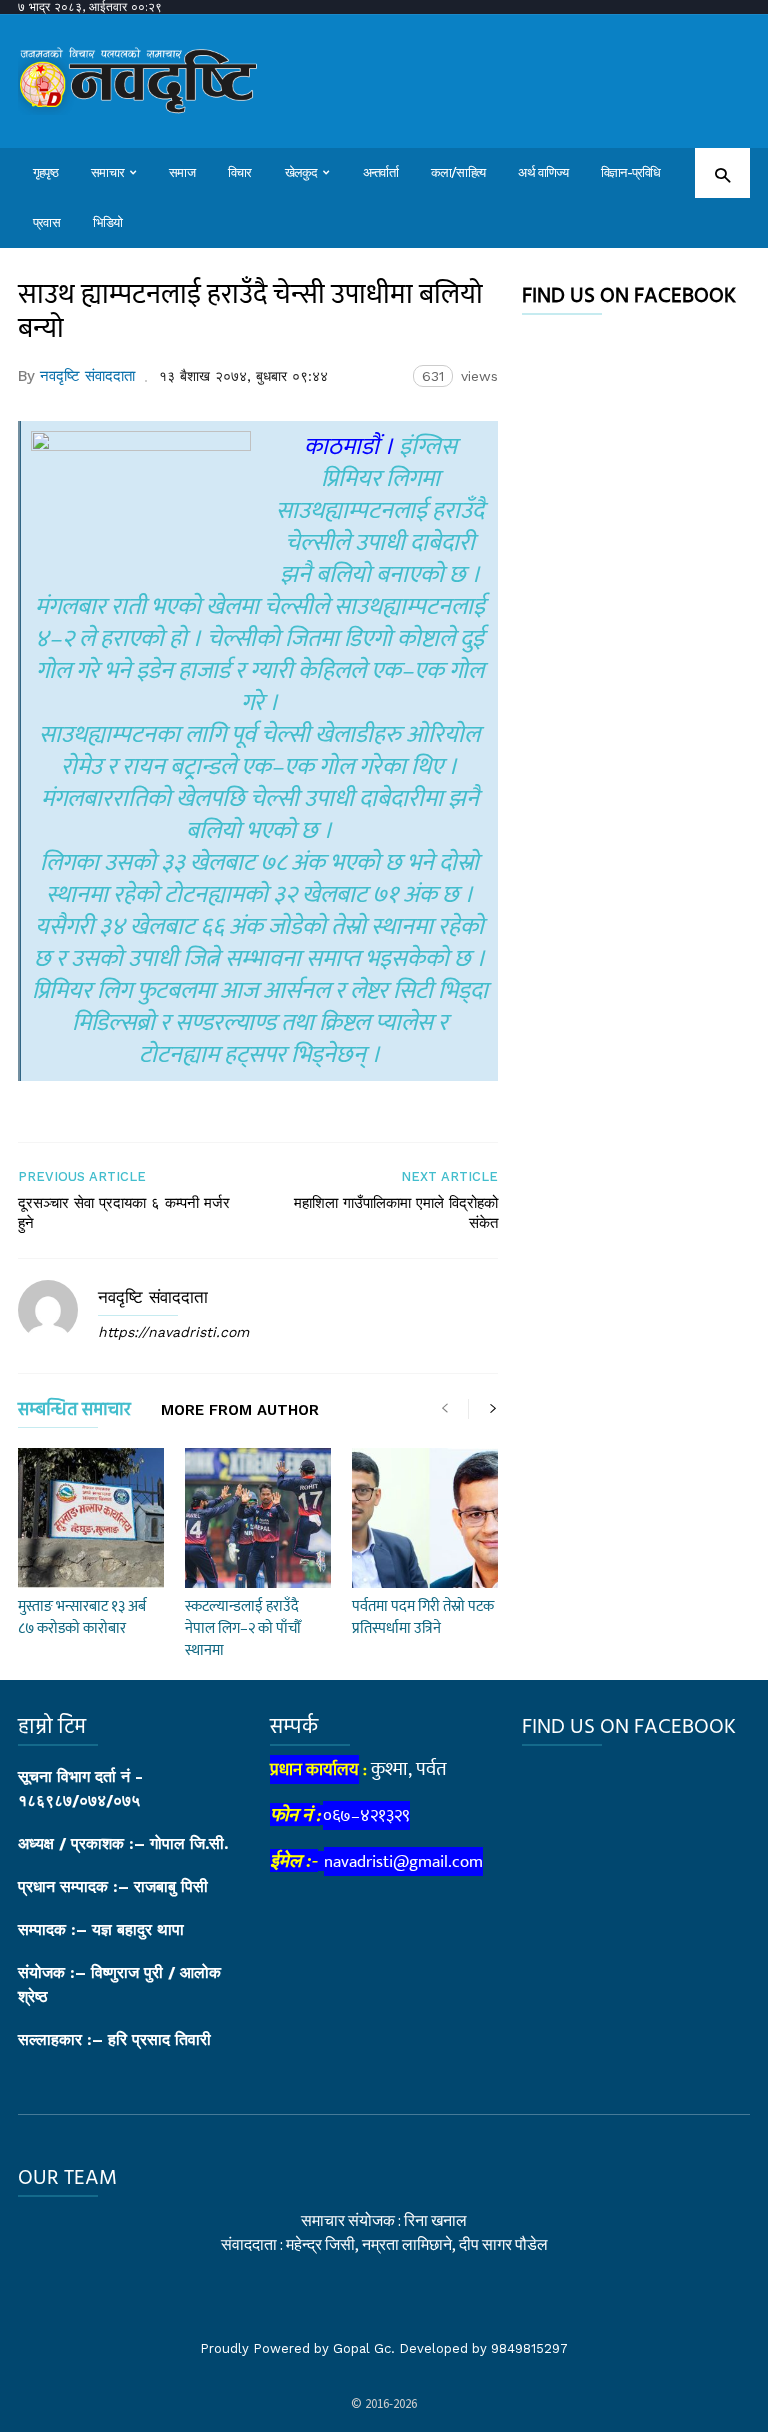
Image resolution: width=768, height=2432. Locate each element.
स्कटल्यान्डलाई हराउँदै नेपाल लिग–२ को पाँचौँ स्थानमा (243, 1628)
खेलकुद (301, 172)
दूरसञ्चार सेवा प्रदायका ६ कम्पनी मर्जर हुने (124, 1213)
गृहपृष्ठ (45, 172)
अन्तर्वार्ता (380, 172)
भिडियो (108, 222)
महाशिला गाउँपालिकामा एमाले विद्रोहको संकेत (396, 1213)
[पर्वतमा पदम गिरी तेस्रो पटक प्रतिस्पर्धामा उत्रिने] (425, 1518)
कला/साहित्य (458, 172)
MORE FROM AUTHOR (240, 1411)
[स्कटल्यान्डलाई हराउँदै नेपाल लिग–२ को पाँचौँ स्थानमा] (258, 1518)
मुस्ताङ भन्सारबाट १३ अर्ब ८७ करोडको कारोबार (82, 1617)
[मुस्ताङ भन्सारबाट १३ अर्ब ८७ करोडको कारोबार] (91, 1518)
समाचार (107, 172)
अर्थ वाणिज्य (543, 172)
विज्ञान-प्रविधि (631, 172)
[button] (722, 174)
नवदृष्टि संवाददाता (87, 376)
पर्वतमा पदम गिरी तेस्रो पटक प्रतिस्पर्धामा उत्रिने (423, 1617)
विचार (240, 172)
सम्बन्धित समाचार (74, 1413)
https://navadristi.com (173, 1332)
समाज (182, 172)
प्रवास (46, 222)
